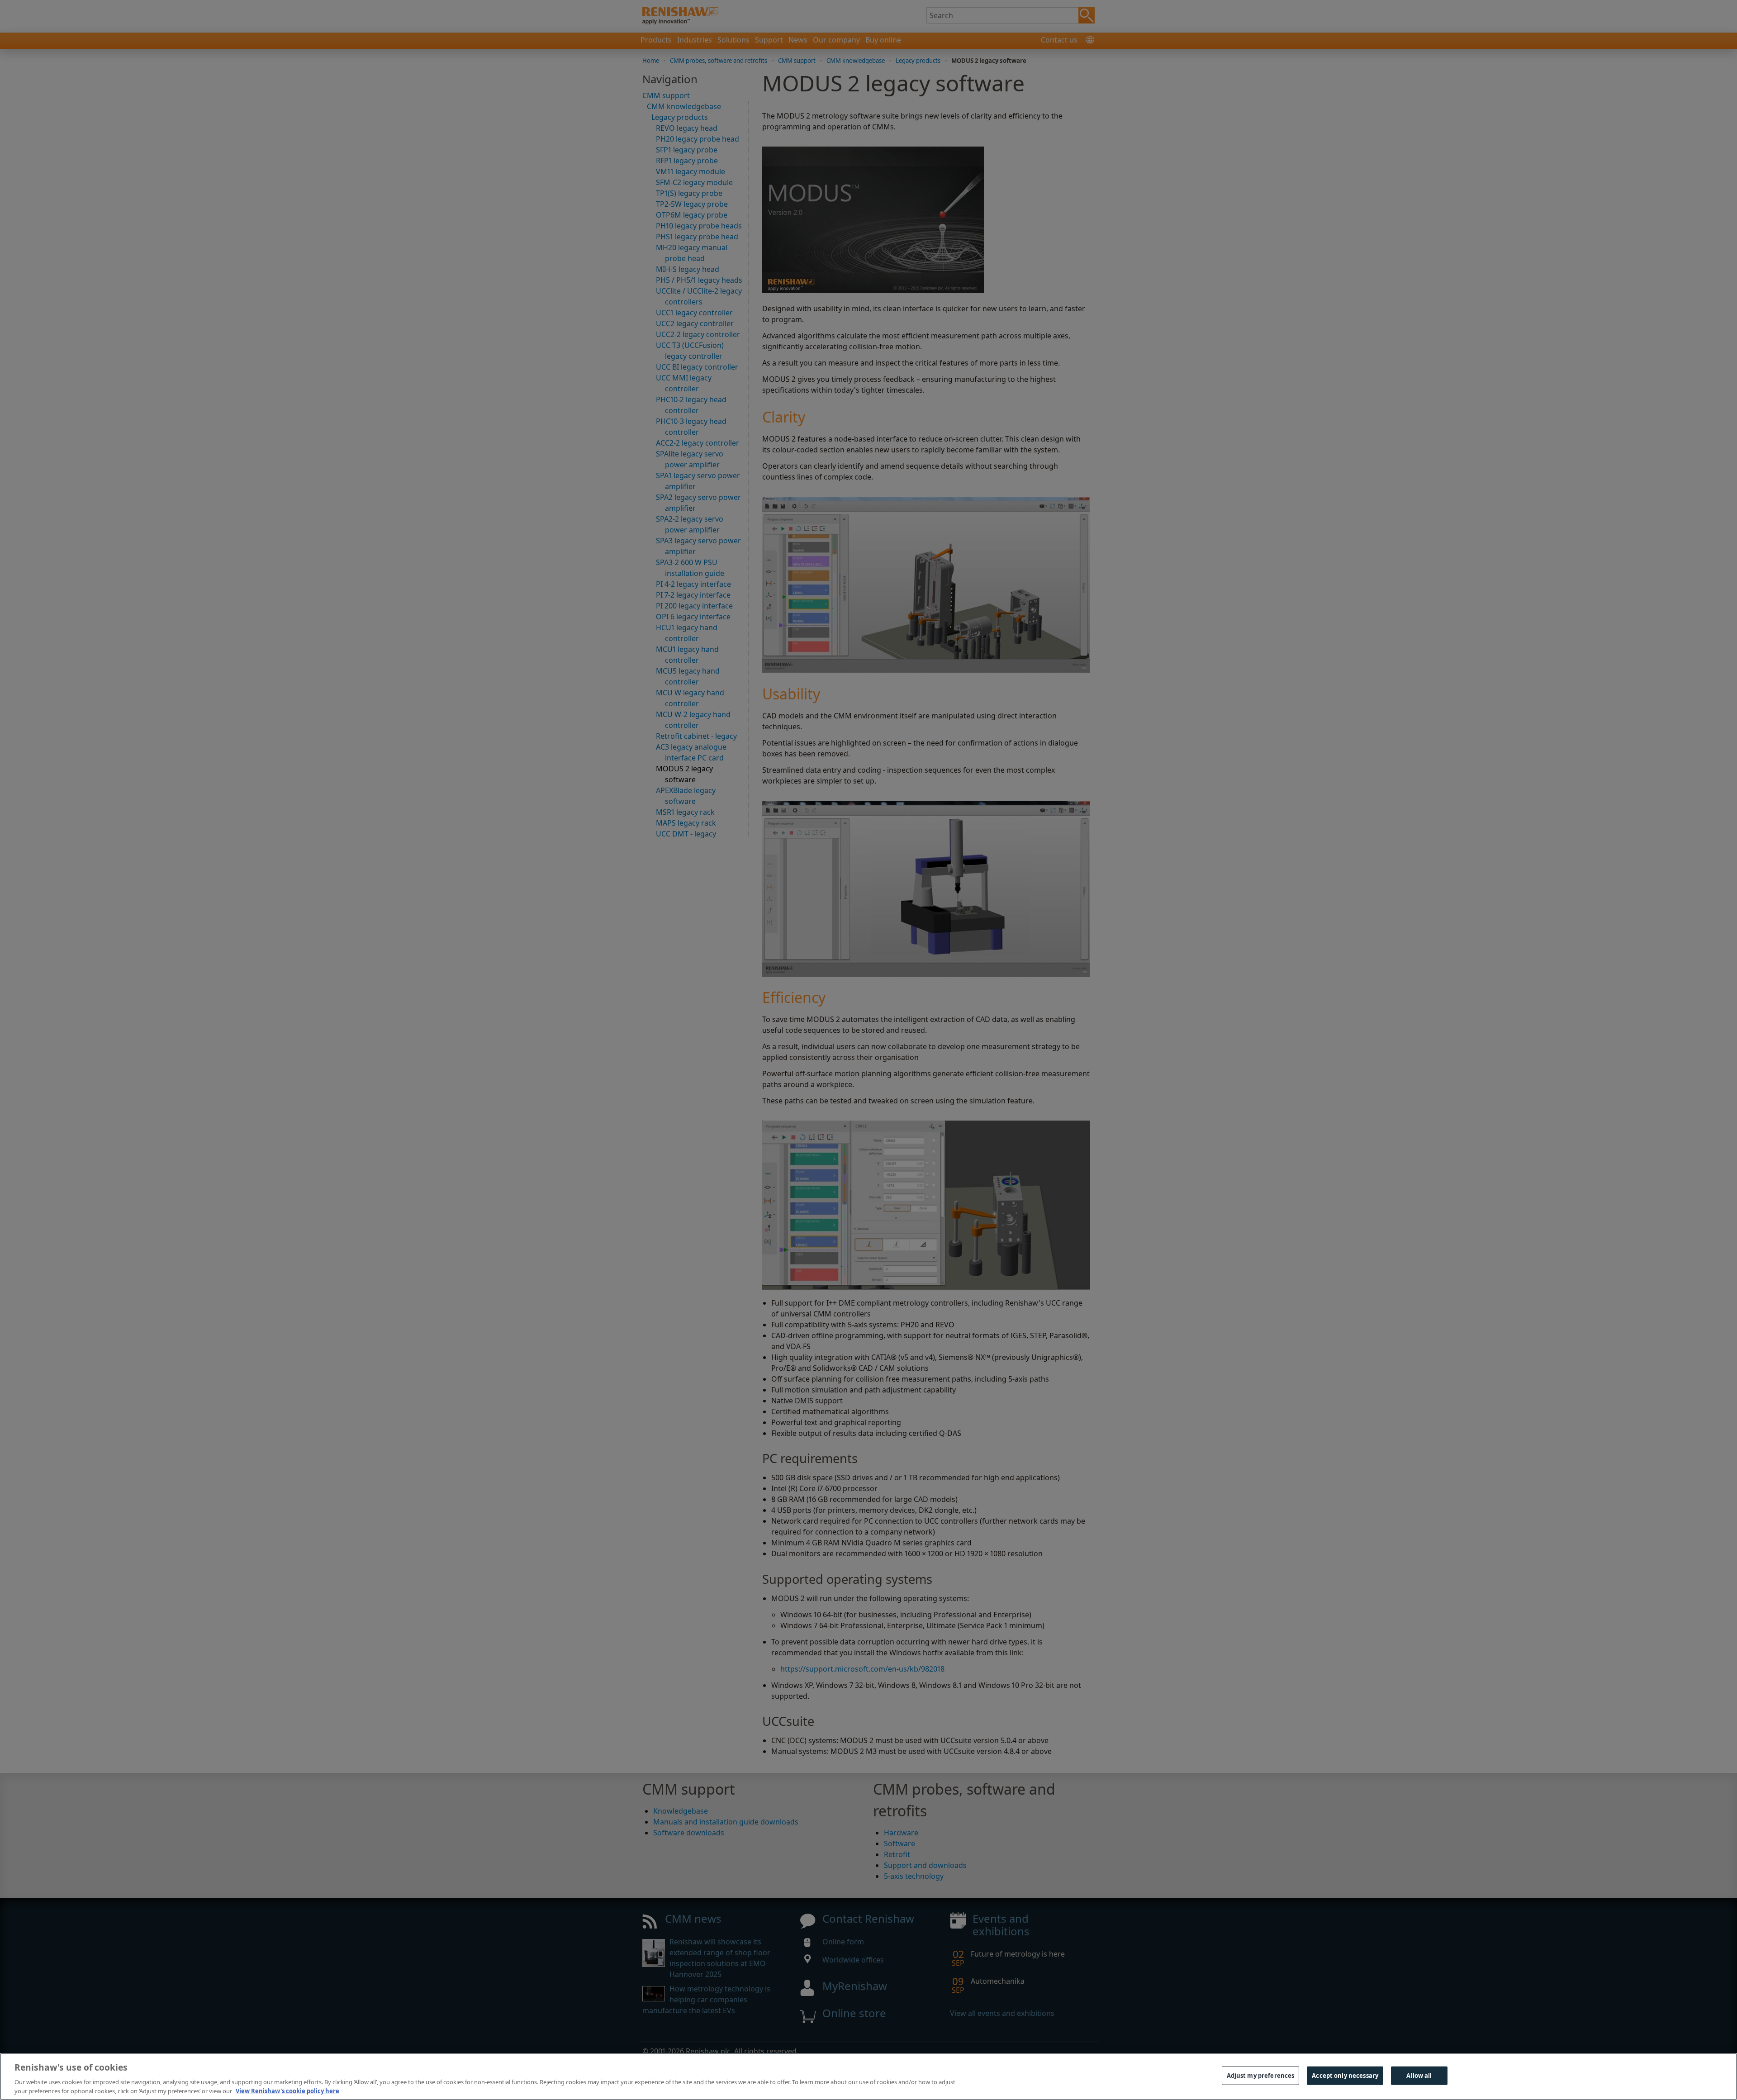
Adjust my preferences (1261, 2076)
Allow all (1419, 2076)
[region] (868, 2076)
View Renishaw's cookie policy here (287, 2090)
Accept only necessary (1345, 2076)
